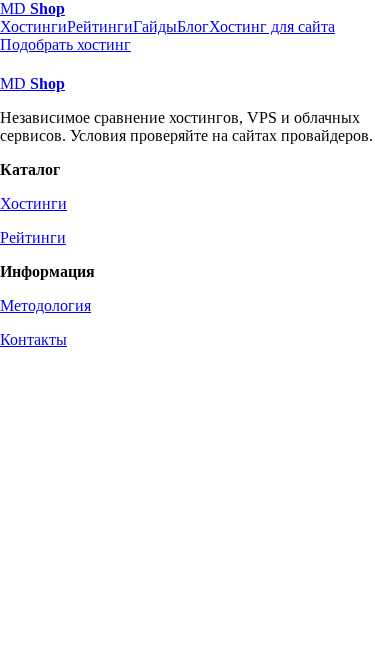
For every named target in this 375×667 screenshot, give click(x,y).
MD (32, 8)
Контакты (33, 339)
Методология (45, 305)
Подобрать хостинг (65, 44)
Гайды (155, 26)
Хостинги (33, 26)
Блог (193, 26)
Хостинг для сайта (272, 26)
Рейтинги (100, 26)
